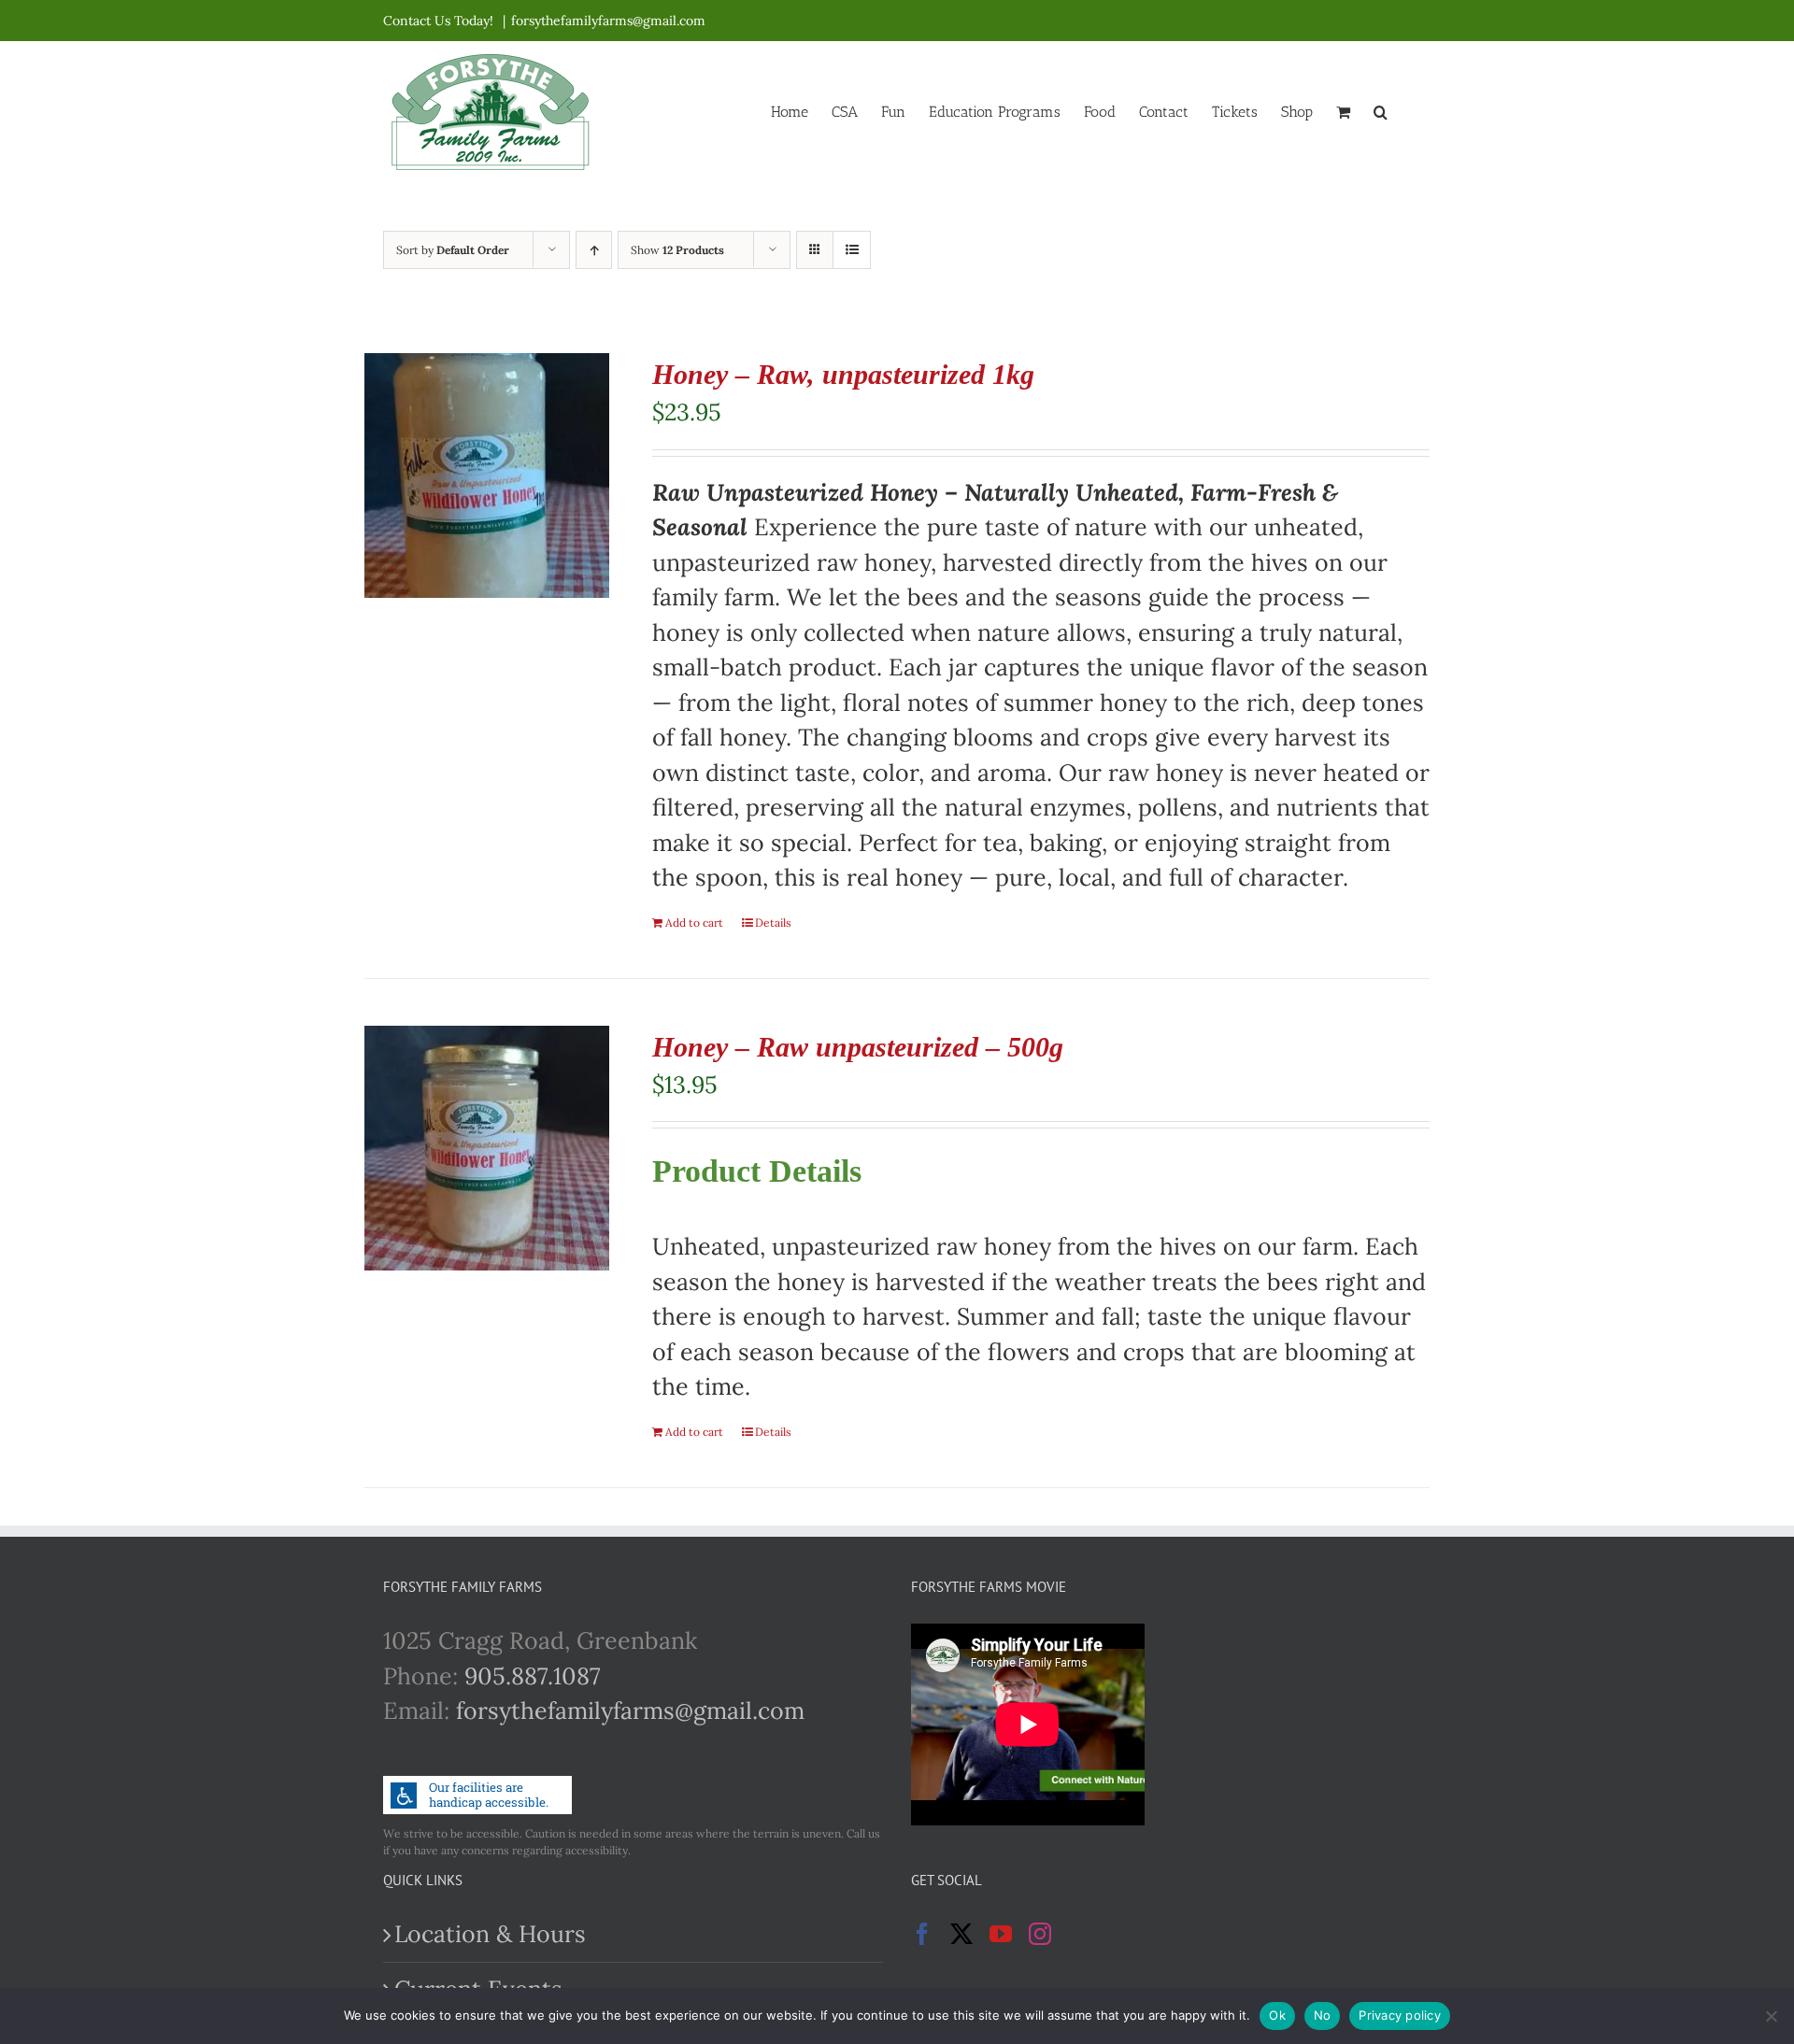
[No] (1771, 2016)
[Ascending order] (594, 250)
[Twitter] (961, 1934)
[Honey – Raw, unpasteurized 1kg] (487, 476)
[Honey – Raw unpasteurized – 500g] (487, 1148)
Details (773, 923)
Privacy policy (1400, 2015)
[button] (1381, 110)
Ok (1277, 2015)
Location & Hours (490, 1934)
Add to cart (694, 923)
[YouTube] (1001, 1934)
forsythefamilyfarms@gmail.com (608, 21)
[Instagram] (1040, 1934)
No (1323, 2015)
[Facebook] (922, 1934)
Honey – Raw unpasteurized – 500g (858, 1047)
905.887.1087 (533, 1676)
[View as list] (852, 250)
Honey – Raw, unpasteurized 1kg (843, 374)
